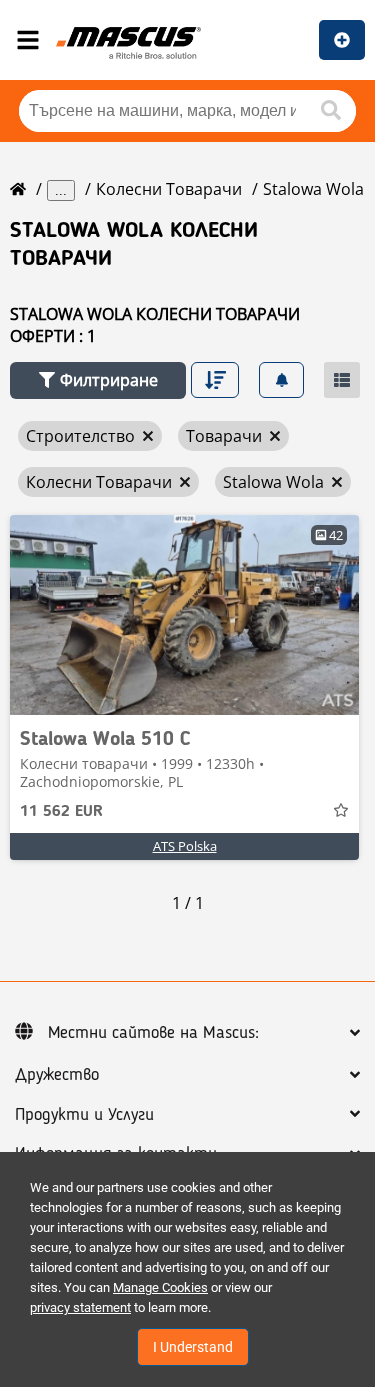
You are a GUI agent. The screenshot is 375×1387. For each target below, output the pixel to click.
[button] (98, 380)
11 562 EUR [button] (61, 812)
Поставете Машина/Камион (342, 40)
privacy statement (80, 1307)
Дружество (57, 1075)
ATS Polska (185, 846)
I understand (193, 1347)
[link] (184, 615)
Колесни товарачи (169, 189)
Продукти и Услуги (84, 1115)
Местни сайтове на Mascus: (153, 1033)
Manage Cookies (160, 1287)
